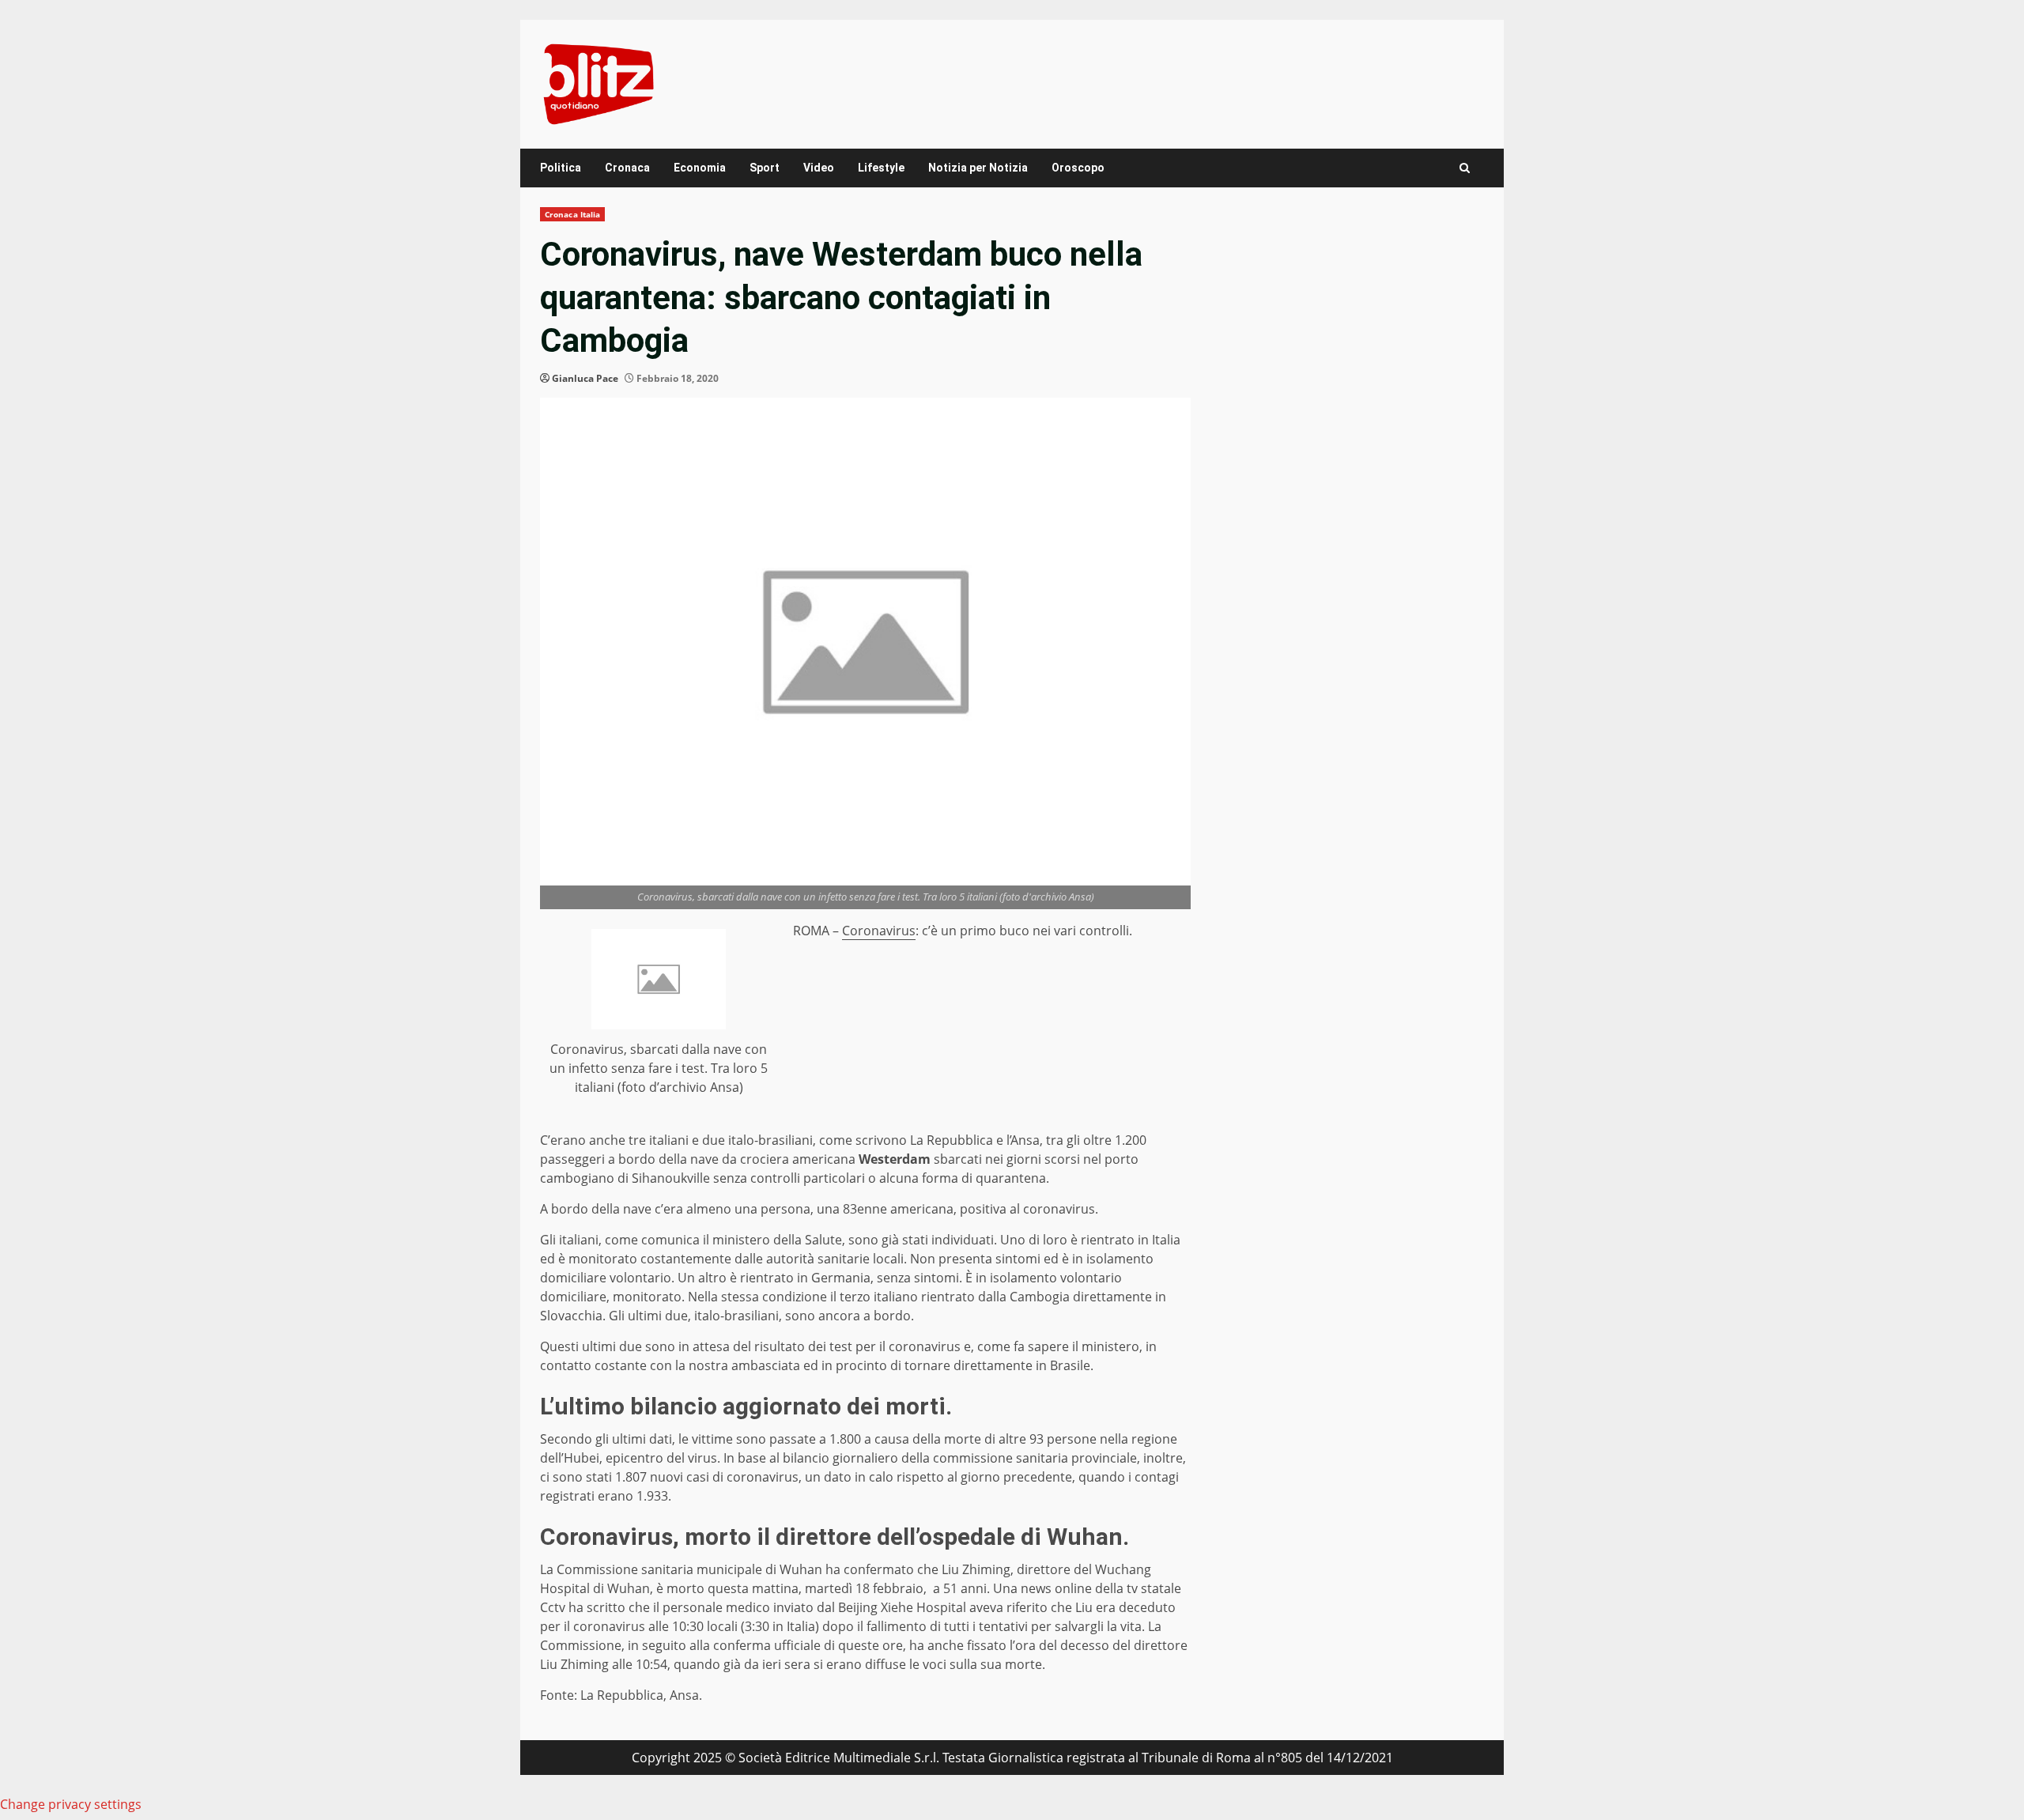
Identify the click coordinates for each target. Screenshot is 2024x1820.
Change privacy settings (71, 1804)
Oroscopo (1078, 168)
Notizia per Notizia (978, 168)
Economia (700, 168)
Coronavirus (879, 931)
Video (819, 168)
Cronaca (627, 168)
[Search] (1465, 168)
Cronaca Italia (572, 214)
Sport (765, 168)
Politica (561, 168)
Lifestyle (881, 168)
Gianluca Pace (585, 378)
